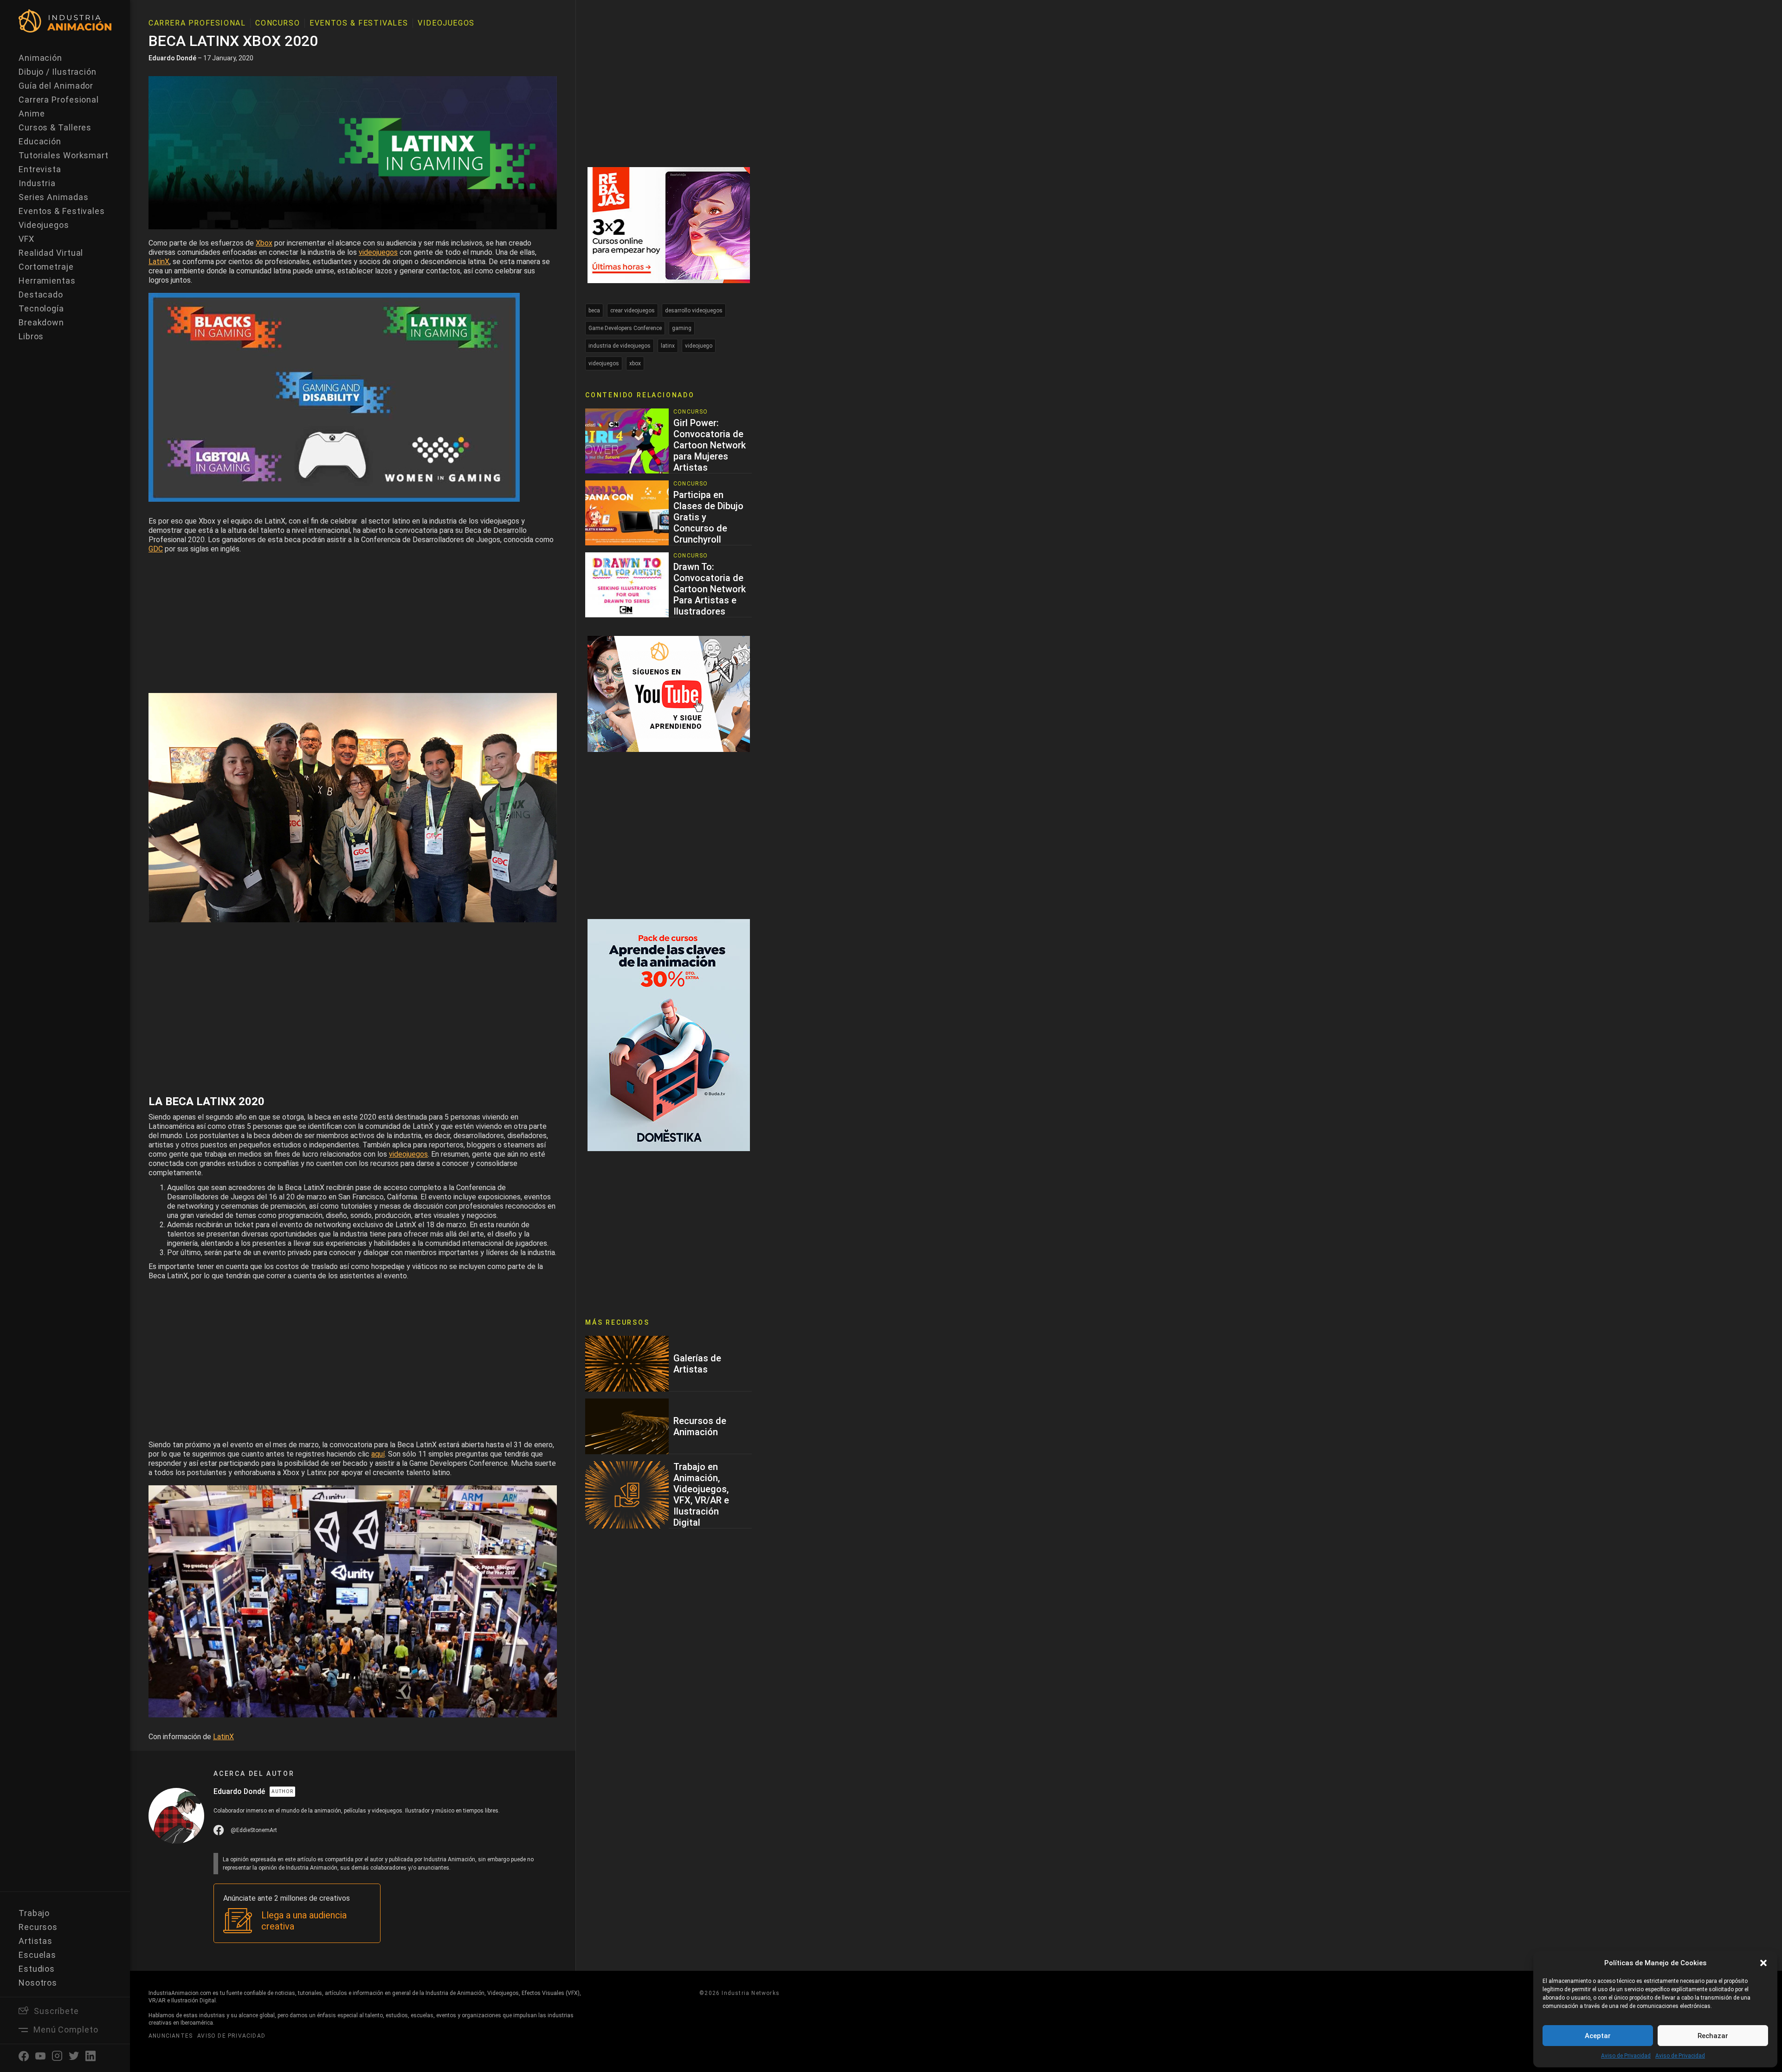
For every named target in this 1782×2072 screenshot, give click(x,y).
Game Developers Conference (625, 328)
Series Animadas (54, 197)
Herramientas (47, 281)
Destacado (41, 295)
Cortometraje (46, 267)
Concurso (278, 23)
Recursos (38, 1927)
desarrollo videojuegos (694, 311)
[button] (1763, 1963)
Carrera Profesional (59, 100)
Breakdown (41, 322)
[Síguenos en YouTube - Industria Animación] (669, 693)
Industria (37, 183)
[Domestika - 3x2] (669, 224)
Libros (31, 336)
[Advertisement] (353, 624)
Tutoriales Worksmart (64, 155)
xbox (635, 363)
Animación (40, 58)
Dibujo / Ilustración (58, 72)
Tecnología (41, 308)
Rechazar (1713, 2036)
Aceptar (1598, 2036)
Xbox (264, 243)
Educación (40, 141)
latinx (668, 346)
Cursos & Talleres (55, 127)
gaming (682, 328)
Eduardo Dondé (172, 58)
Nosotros (38, 1983)
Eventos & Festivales (62, 211)
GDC (156, 549)
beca (594, 311)
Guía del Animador (56, 86)
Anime (32, 113)
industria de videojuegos (620, 346)
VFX (26, 239)
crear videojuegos (633, 311)
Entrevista (40, 169)
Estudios (37, 1969)
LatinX (223, 1737)
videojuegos (378, 252)
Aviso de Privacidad (1626, 2056)
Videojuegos (44, 225)
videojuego (699, 346)
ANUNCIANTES (171, 2036)
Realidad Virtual (51, 253)
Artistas (36, 1941)
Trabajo (34, 1913)
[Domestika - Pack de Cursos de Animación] (669, 1034)
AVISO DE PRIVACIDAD (231, 2036)
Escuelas (37, 1955)
